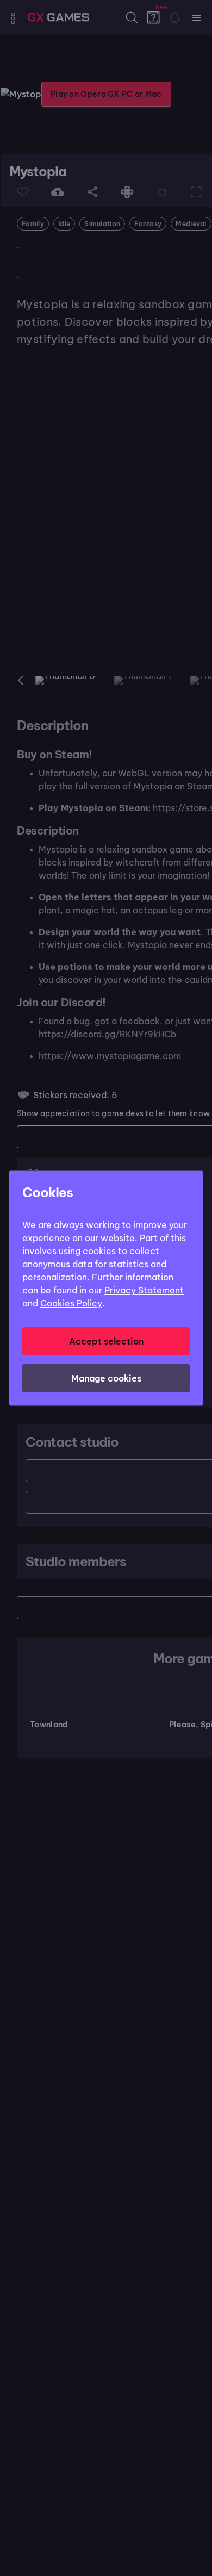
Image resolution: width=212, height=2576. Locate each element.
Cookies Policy (71, 1303)
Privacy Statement (144, 1290)
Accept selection (106, 1341)
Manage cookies (106, 1378)
